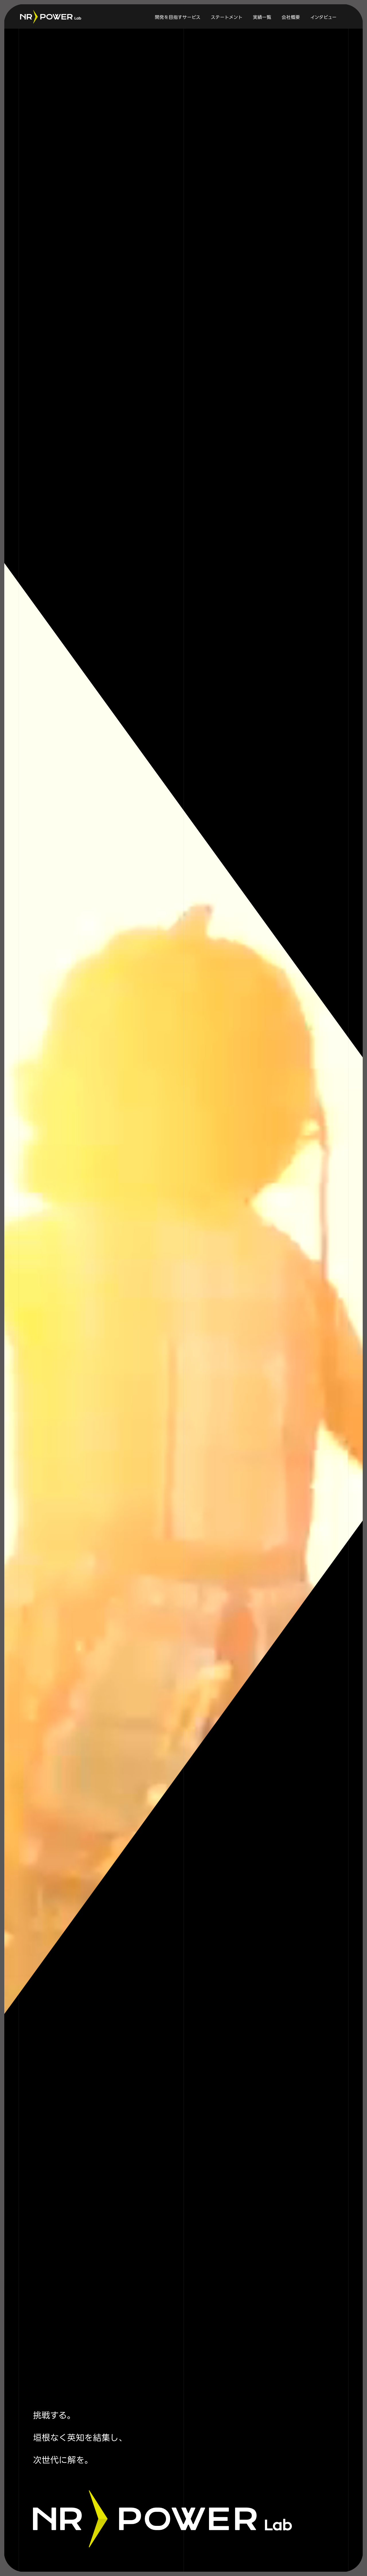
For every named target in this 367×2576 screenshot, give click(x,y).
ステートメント (227, 17)
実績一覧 (262, 17)
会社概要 (291, 17)
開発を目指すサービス (178, 17)
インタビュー (323, 17)
